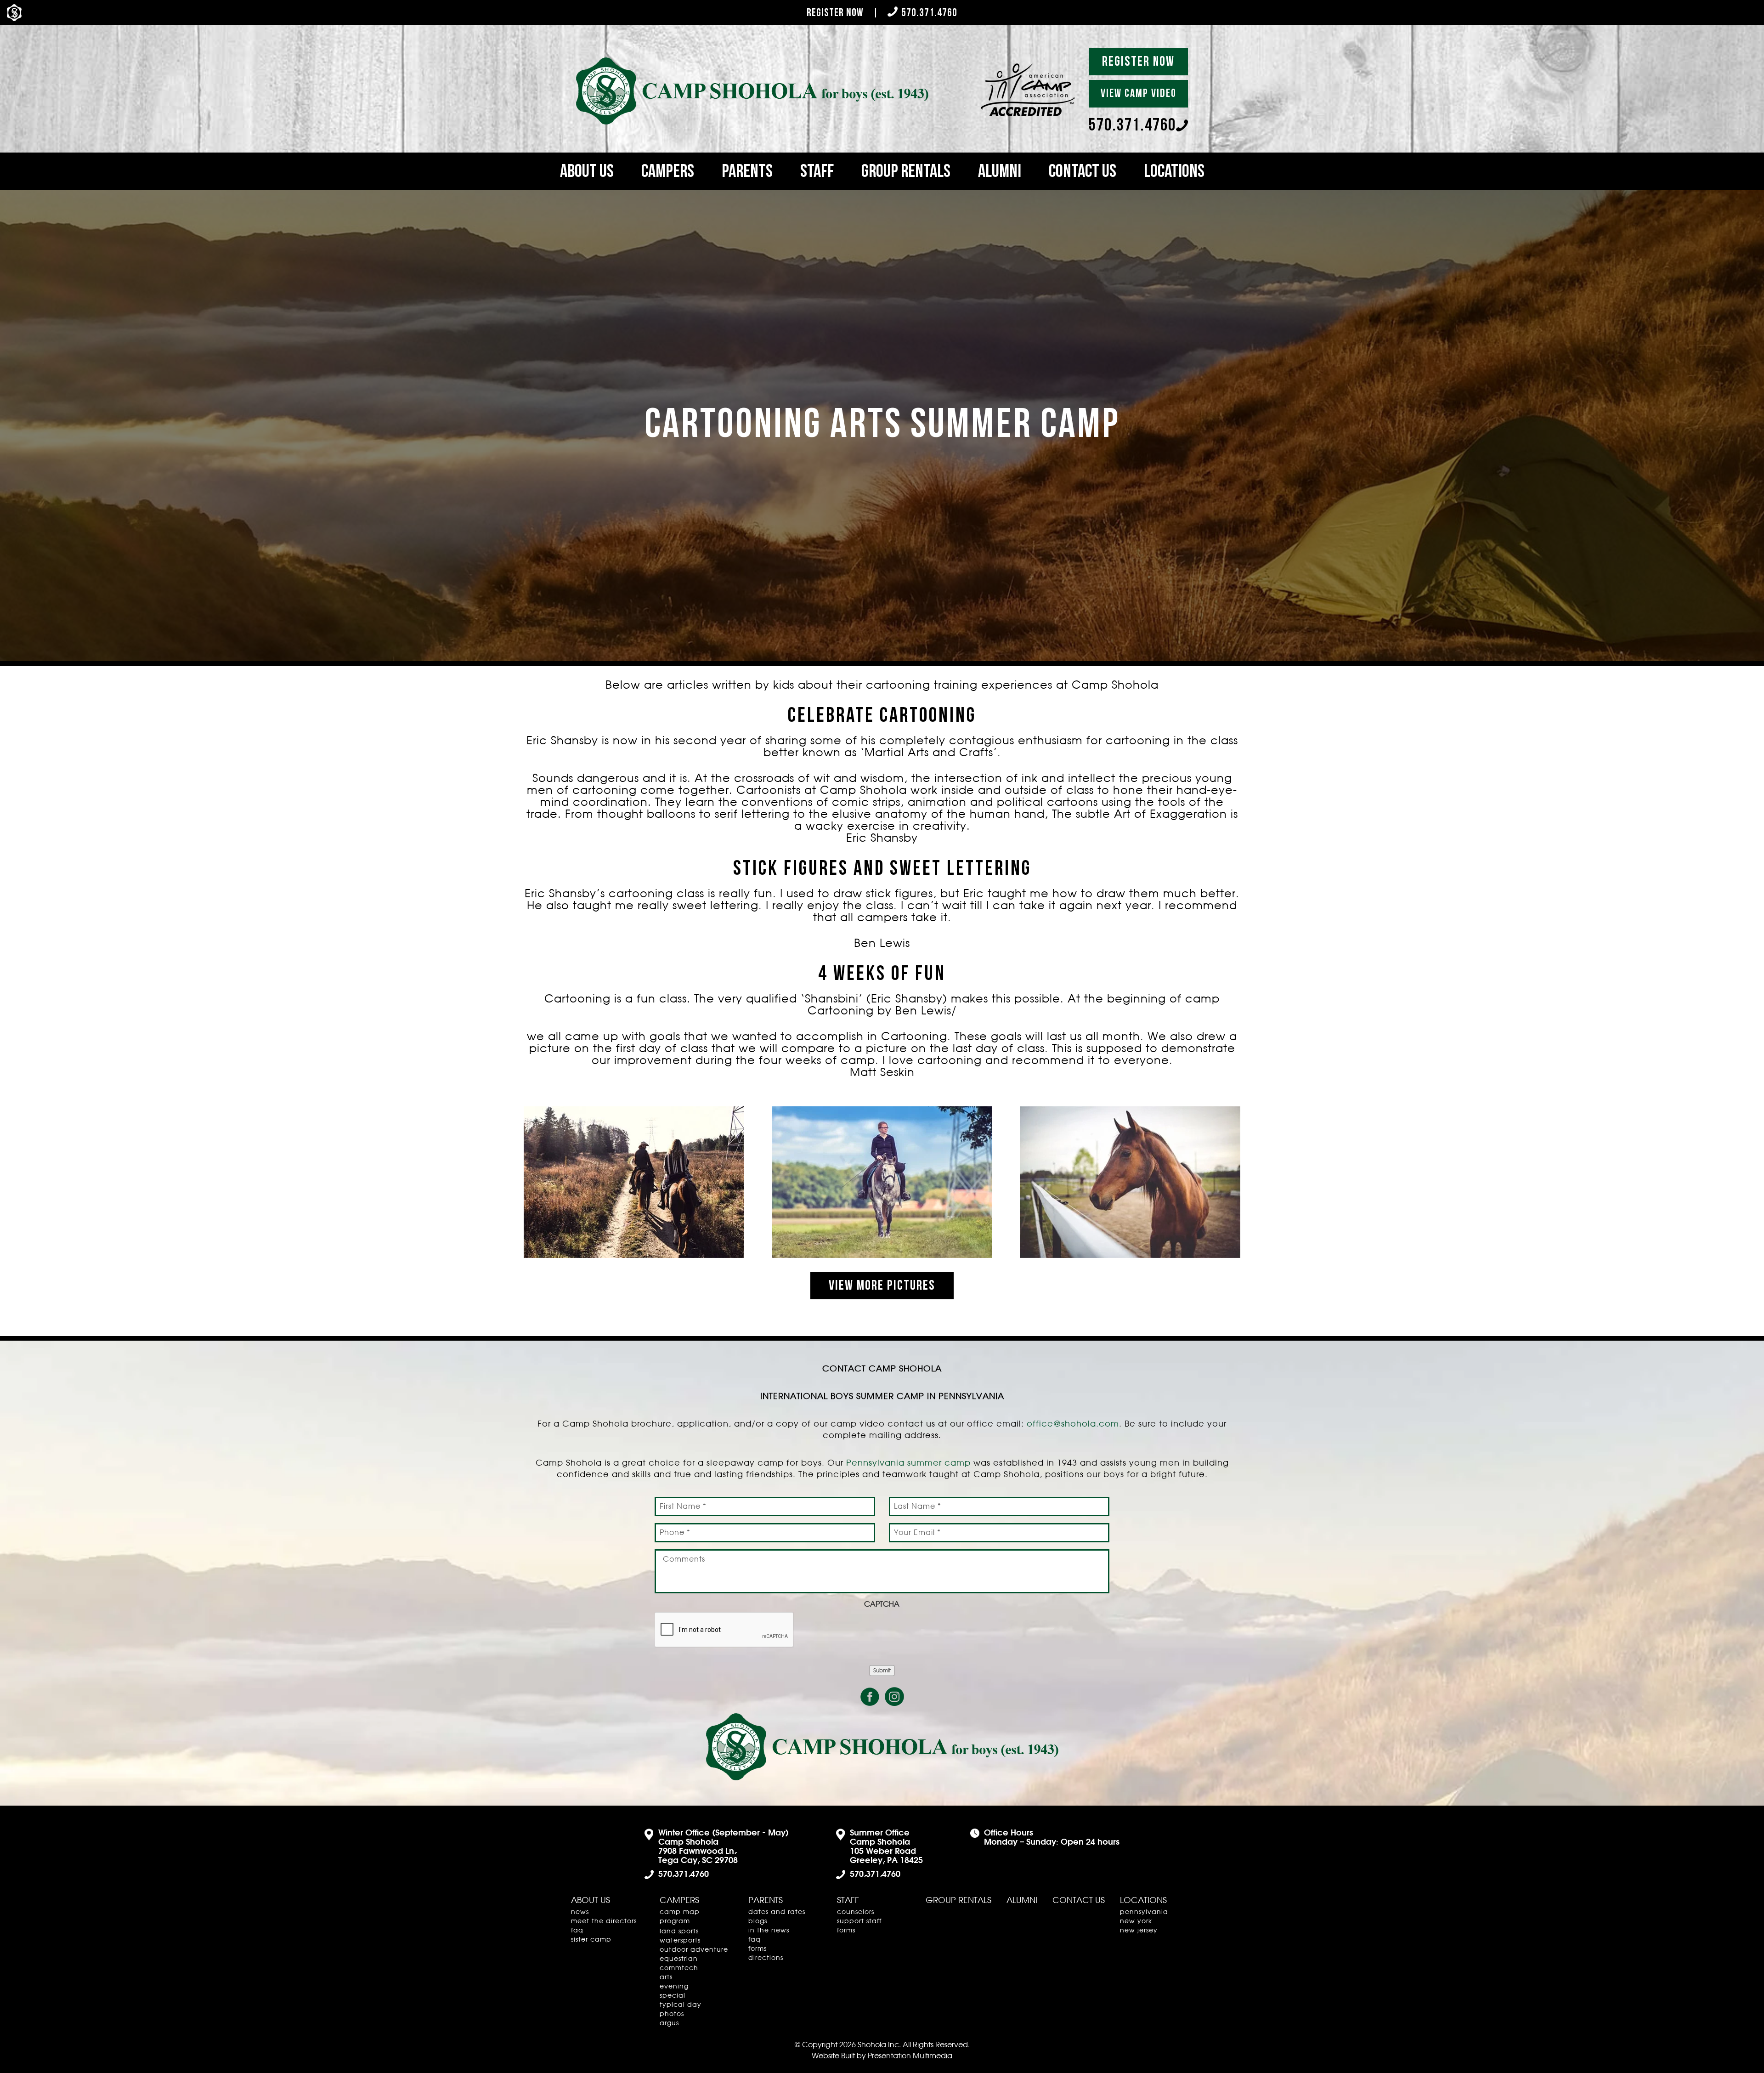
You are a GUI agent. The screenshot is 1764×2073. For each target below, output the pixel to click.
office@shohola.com (1073, 1424)
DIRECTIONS (766, 1958)
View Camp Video (1139, 93)
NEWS (580, 1912)
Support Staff (859, 1921)
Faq (577, 1931)
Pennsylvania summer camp (908, 1463)
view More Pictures (882, 1286)
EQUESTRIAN (679, 1959)
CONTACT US (1083, 171)
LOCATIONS (1174, 171)
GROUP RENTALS (906, 171)
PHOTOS (672, 2014)
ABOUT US (587, 171)
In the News (769, 1931)
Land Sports (679, 1931)
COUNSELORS (856, 1912)
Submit (882, 1671)
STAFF (817, 171)
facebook (870, 1697)
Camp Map (680, 1912)
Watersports (680, 1941)
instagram (894, 1697)
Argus (669, 2023)
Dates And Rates (777, 1912)
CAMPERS (668, 171)
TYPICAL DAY (681, 2005)
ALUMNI (1000, 171)
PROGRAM (675, 1921)
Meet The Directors (604, 1921)
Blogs (758, 1921)
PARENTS (747, 171)
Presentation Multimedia (910, 2056)
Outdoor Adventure (694, 1950)
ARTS (666, 1977)
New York (1136, 1921)
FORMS (758, 1949)
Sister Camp (591, 1940)
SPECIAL (673, 1996)
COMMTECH (679, 1968)
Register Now (835, 13)
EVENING (674, 1987)
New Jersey (1139, 1931)
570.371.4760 (929, 13)
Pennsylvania (1144, 1912)
